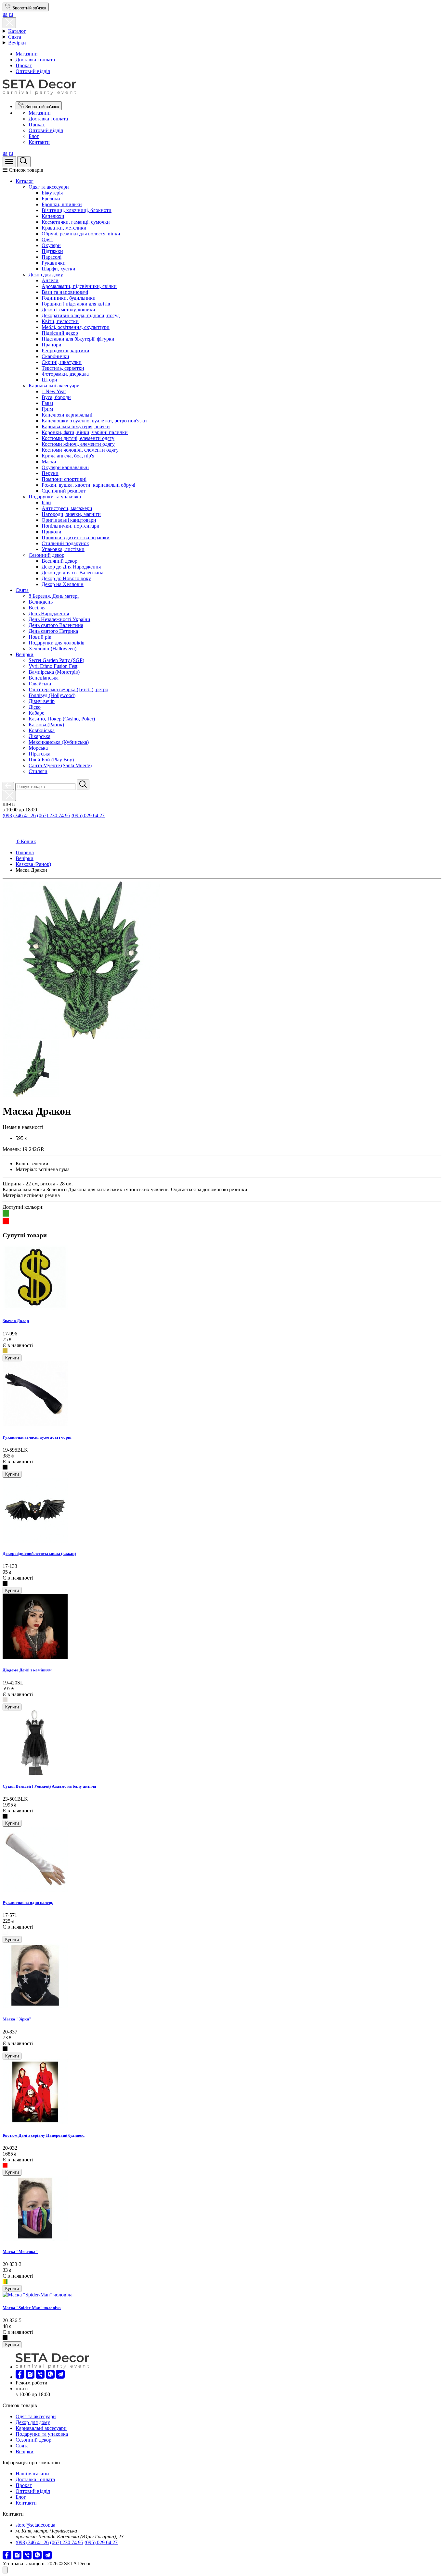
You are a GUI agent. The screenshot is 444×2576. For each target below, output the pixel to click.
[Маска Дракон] (81, 1037)
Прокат (24, 65)
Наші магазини (32, 2474)
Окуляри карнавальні (65, 467)
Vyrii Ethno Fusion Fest (53, 666)
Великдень (41, 602)
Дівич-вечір (42, 701)
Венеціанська (44, 678)
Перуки (50, 473)
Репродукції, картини (65, 350)
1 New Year (54, 391)
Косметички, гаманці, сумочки (76, 222)
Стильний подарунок (65, 543)
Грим (47, 409)
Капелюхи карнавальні (67, 415)
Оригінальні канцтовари (69, 520)
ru (11, 14)
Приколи (52, 532)
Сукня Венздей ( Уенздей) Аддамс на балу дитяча (49, 1786)
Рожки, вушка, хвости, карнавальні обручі (88, 485)
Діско (35, 707)
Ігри (46, 502)
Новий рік (40, 637)
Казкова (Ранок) (46, 725)
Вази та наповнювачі (65, 292)
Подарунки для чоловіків (57, 643)
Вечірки (17, 43)
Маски (49, 462)
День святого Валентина (56, 625)
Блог (34, 136)
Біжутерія (52, 193)
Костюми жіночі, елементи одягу (78, 444)
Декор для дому (46, 275)
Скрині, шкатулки (62, 362)
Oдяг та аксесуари (49, 187)
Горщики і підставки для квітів (76, 304)
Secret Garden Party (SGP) (56, 660)
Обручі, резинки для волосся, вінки (81, 234)
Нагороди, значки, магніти (71, 514)
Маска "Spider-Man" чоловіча (32, 2308)
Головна (25, 852)
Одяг (47, 239)
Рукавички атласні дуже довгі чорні (37, 1437)
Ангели (50, 280)
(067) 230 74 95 (54, 815)
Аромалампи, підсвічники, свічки (79, 286)
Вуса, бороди (56, 397)
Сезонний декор (46, 555)
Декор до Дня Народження (71, 567)
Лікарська (39, 736)
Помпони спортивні (64, 479)
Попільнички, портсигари (71, 526)
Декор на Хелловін (63, 584)
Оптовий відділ (33, 71)
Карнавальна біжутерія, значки (76, 426)
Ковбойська (42, 730)
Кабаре (36, 713)
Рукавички (54, 263)
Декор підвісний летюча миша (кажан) (39, 1553)
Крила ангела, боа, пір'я (68, 456)
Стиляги (38, 771)
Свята (15, 37)
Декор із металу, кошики (68, 310)
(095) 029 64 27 (88, 815)
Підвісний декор (60, 333)
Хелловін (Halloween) (52, 649)
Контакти (39, 142)
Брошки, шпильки (62, 204)
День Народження (49, 613)
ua (5, 14)
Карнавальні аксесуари (54, 386)
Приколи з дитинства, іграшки (76, 538)
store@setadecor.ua (35, 2525)
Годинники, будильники (69, 298)
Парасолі (52, 257)
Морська (38, 748)
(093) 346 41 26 (19, 815)
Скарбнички (55, 356)
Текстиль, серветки (63, 368)
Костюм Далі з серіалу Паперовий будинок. (44, 2135)
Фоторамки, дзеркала (65, 374)
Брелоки (51, 199)
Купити (12, 1358)
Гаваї (47, 403)
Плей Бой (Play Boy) (51, 760)
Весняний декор (59, 561)
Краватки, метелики (64, 228)
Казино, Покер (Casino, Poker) (62, 719)
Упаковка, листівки (63, 549)
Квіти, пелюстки (60, 321)
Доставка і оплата (35, 60)
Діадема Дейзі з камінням (27, 1670)
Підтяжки (52, 251)
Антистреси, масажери (67, 508)
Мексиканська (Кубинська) (59, 742)
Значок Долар (16, 1321)
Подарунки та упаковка (55, 497)
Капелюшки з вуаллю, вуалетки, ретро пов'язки (94, 421)
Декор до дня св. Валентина (72, 573)
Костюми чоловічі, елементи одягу (80, 450)
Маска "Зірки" (17, 2019)
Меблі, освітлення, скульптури (76, 327)
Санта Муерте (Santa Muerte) (60, 765)
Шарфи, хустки (59, 269)
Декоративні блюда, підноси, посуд (81, 315)
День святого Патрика (53, 631)
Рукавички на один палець (28, 1902)
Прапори (52, 345)
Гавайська (40, 684)
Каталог (17, 31)
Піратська (39, 754)
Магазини (27, 54)
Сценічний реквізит (64, 491)
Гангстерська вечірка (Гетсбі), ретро (68, 689)
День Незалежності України (59, 619)
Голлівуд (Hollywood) (52, 695)
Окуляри (51, 245)
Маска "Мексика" (20, 2251)
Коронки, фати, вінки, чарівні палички (85, 432)
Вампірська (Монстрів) (54, 672)
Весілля (37, 608)
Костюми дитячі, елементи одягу (78, 438)
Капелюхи (53, 216)
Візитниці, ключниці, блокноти (77, 210)
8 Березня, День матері (54, 596)
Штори (49, 380)
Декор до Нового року (66, 578)
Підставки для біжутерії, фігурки (78, 339)
